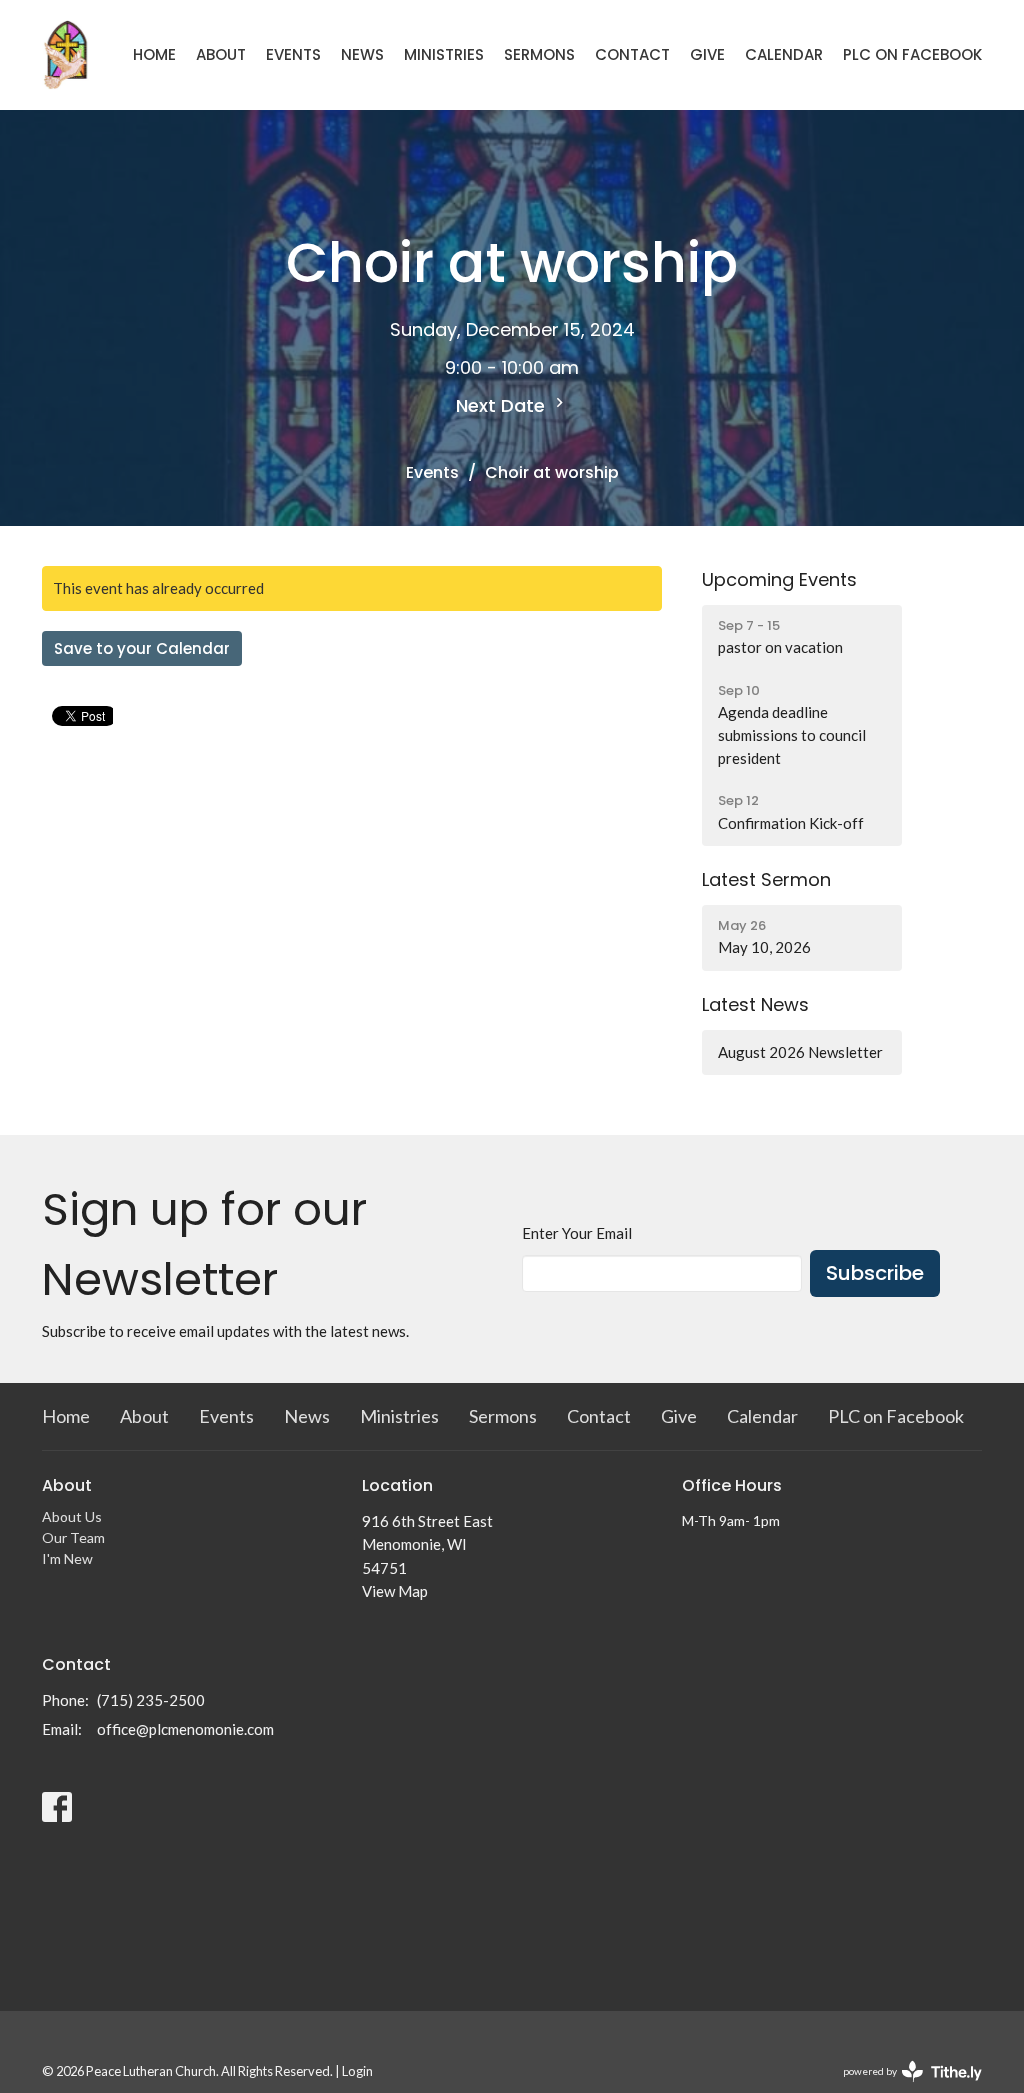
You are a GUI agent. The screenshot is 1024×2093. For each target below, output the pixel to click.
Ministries (444, 54)
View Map (395, 1591)
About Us (72, 1516)
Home (154, 54)
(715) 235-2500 (151, 1700)
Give (707, 54)
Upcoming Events (779, 579)
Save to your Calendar (142, 648)
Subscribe (875, 1273)
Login (357, 2071)
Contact (632, 54)
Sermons (539, 54)
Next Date (503, 405)
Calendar (784, 54)
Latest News (755, 1004)
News (362, 54)
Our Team (73, 1537)
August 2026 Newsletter (800, 1052)
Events (293, 54)
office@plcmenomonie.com (185, 1729)
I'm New (67, 1558)
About (221, 54)
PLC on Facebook (912, 54)
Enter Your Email (577, 1233)
